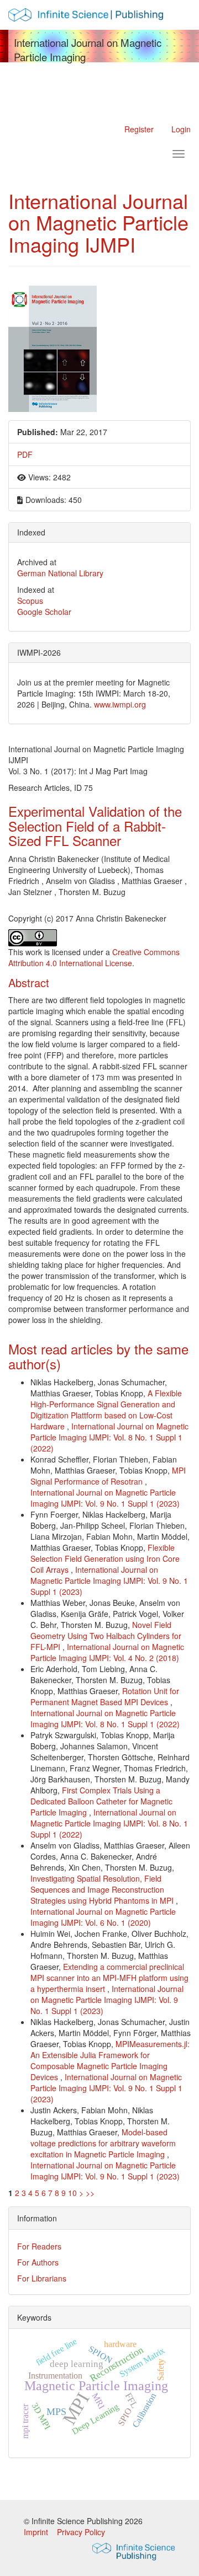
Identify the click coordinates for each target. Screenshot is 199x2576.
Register (139, 129)
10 (72, 2193)
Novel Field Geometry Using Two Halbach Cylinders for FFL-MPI (106, 1636)
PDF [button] (25, 454)
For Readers (39, 2246)
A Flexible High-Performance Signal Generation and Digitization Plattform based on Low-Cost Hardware (106, 1410)
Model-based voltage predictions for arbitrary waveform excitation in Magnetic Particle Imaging (103, 2143)
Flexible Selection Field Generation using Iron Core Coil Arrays (105, 1559)
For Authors (38, 2262)
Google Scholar (44, 612)
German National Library (60, 573)
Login (181, 129)
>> (90, 2193)
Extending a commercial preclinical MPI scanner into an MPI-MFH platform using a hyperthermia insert (109, 1978)
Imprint (37, 2532)
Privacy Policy (81, 2532)
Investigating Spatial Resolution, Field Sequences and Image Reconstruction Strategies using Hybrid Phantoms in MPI (103, 1889)
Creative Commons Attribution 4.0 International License (94, 957)
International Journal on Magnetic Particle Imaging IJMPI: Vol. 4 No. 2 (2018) (107, 1652)
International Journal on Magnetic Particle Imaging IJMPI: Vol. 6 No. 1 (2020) (103, 1917)
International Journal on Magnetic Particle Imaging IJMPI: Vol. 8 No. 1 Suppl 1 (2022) (109, 1437)
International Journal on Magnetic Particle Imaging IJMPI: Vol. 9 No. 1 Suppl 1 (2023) (105, 1498)
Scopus (30, 601)
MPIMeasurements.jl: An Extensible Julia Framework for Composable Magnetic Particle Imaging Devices (110, 2060)
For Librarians (42, 2278)
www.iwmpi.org (120, 704)
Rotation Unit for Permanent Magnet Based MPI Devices (105, 1696)
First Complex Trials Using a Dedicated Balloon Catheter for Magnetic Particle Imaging (101, 1801)
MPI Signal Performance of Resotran (108, 1476)
